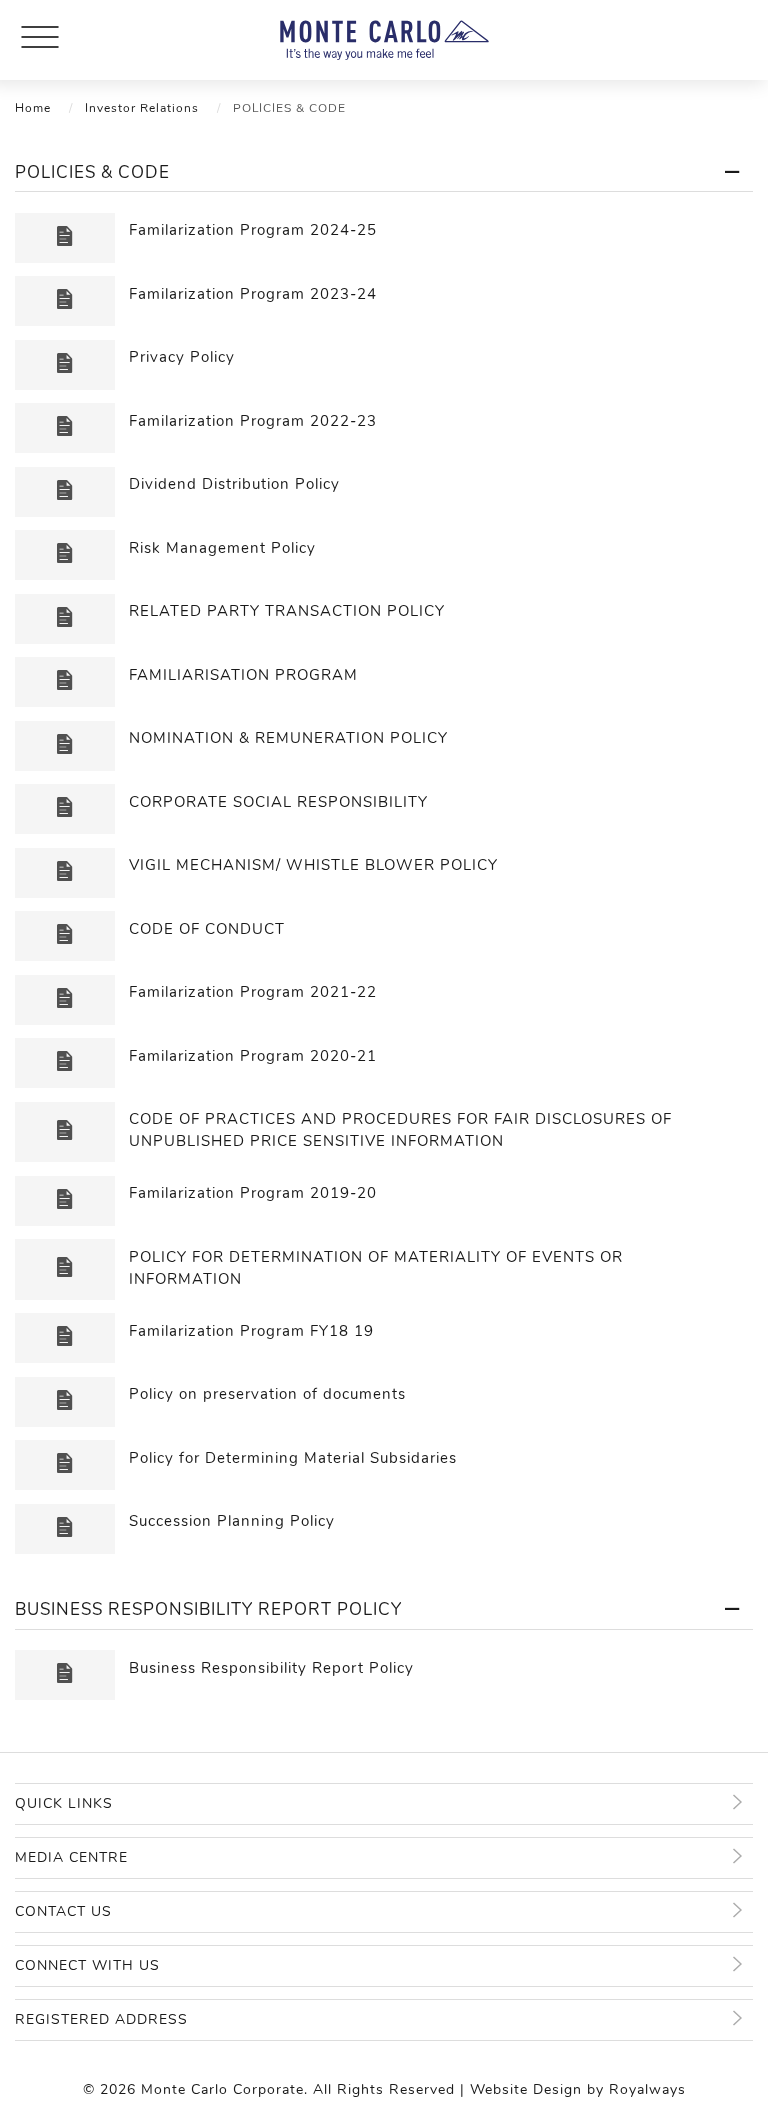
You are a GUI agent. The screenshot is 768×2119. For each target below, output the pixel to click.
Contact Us (63, 1911)
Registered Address (101, 2019)
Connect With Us (87, 1965)
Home (33, 108)
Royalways (647, 2089)
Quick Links (64, 1803)
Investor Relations (142, 108)
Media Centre (71, 1857)
